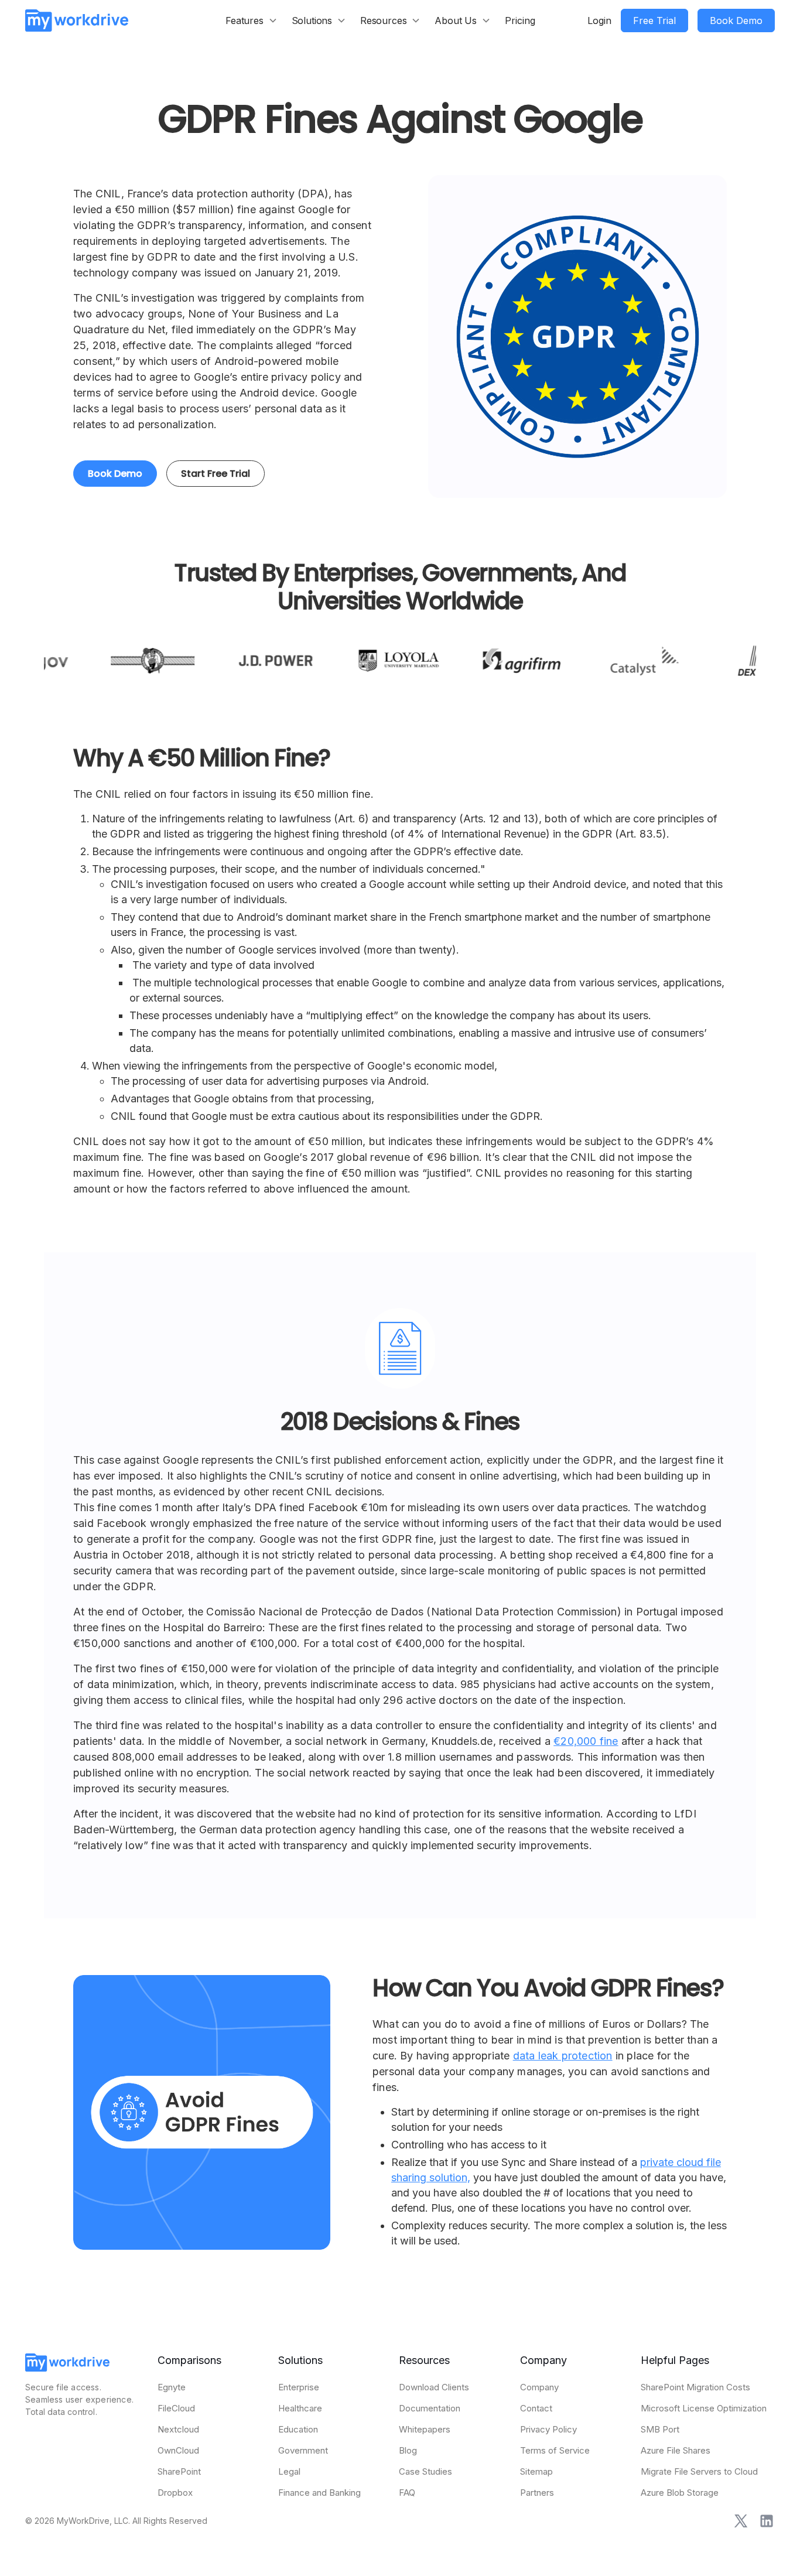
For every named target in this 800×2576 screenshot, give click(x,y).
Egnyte (172, 2387)
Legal (289, 2471)
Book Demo (115, 474)
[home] (77, 20)
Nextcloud (178, 2429)
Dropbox (175, 2493)
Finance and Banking (319, 2493)
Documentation (430, 2408)
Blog (408, 2450)
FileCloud (176, 2408)
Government (303, 2450)
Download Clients (434, 2387)
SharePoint (179, 2471)
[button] (252, 21)
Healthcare (300, 2408)
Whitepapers (425, 2429)
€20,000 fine (586, 1741)
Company (539, 2387)
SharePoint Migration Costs (695, 2387)
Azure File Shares (676, 2450)
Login (599, 21)
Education (298, 2429)
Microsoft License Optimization (704, 2408)
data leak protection (563, 2056)
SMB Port (660, 2429)
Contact (536, 2408)
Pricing (520, 21)
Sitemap (536, 2471)
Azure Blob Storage (680, 2493)
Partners (537, 2493)
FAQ (407, 2493)
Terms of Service (555, 2450)
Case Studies (425, 2471)
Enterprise (299, 2387)
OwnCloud (178, 2450)
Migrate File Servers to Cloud (699, 2471)
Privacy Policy (548, 2429)
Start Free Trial (216, 474)
